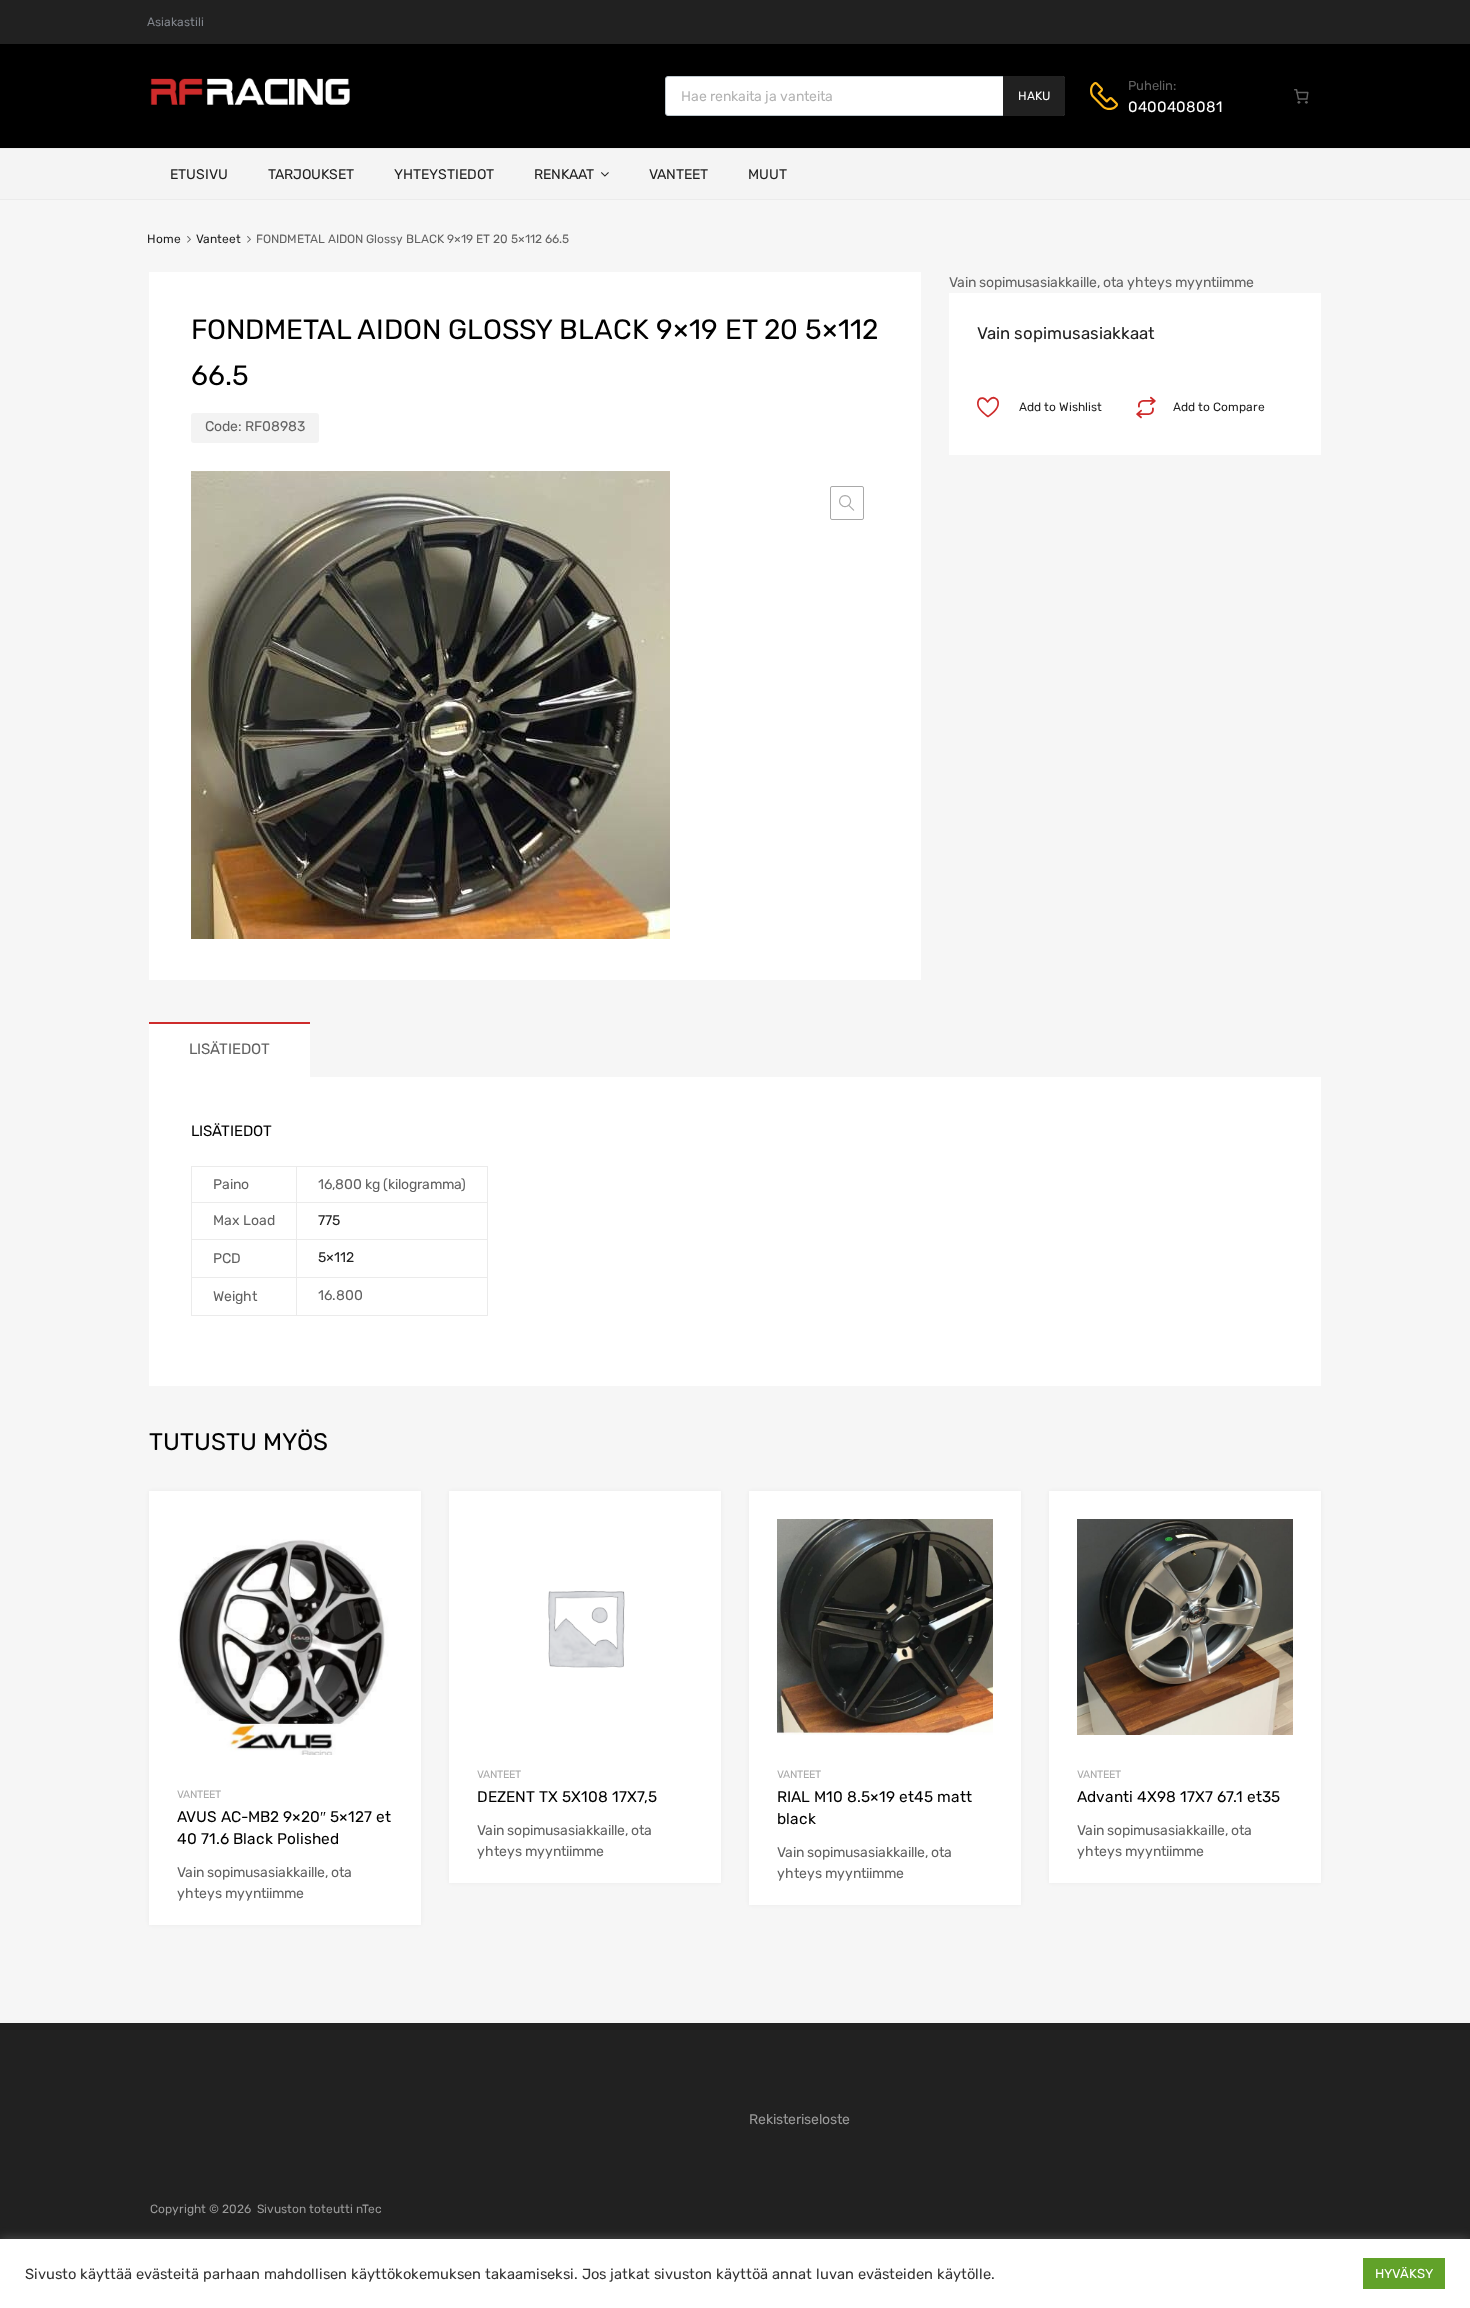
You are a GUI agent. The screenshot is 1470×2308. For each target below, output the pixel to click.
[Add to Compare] (388, 1561)
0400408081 (1175, 107)
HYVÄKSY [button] (1404, 2273)
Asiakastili (175, 22)
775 (329, 1220)
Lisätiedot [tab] (229, 1049)
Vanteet (678, 174)
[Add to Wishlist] (388, 1529)
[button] (847, 503)
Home (164, 239)
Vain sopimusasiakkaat (1066, 333)
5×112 (336, 1257)
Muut (767, 174)
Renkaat (564, 174)
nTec (369, 2209)
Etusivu (199, 174)
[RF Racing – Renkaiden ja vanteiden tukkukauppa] (250, 103)
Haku (1034, 96)
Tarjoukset (311, 174)
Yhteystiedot (444, 174)
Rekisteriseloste (799, 2119)
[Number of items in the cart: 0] (1302, 96)
